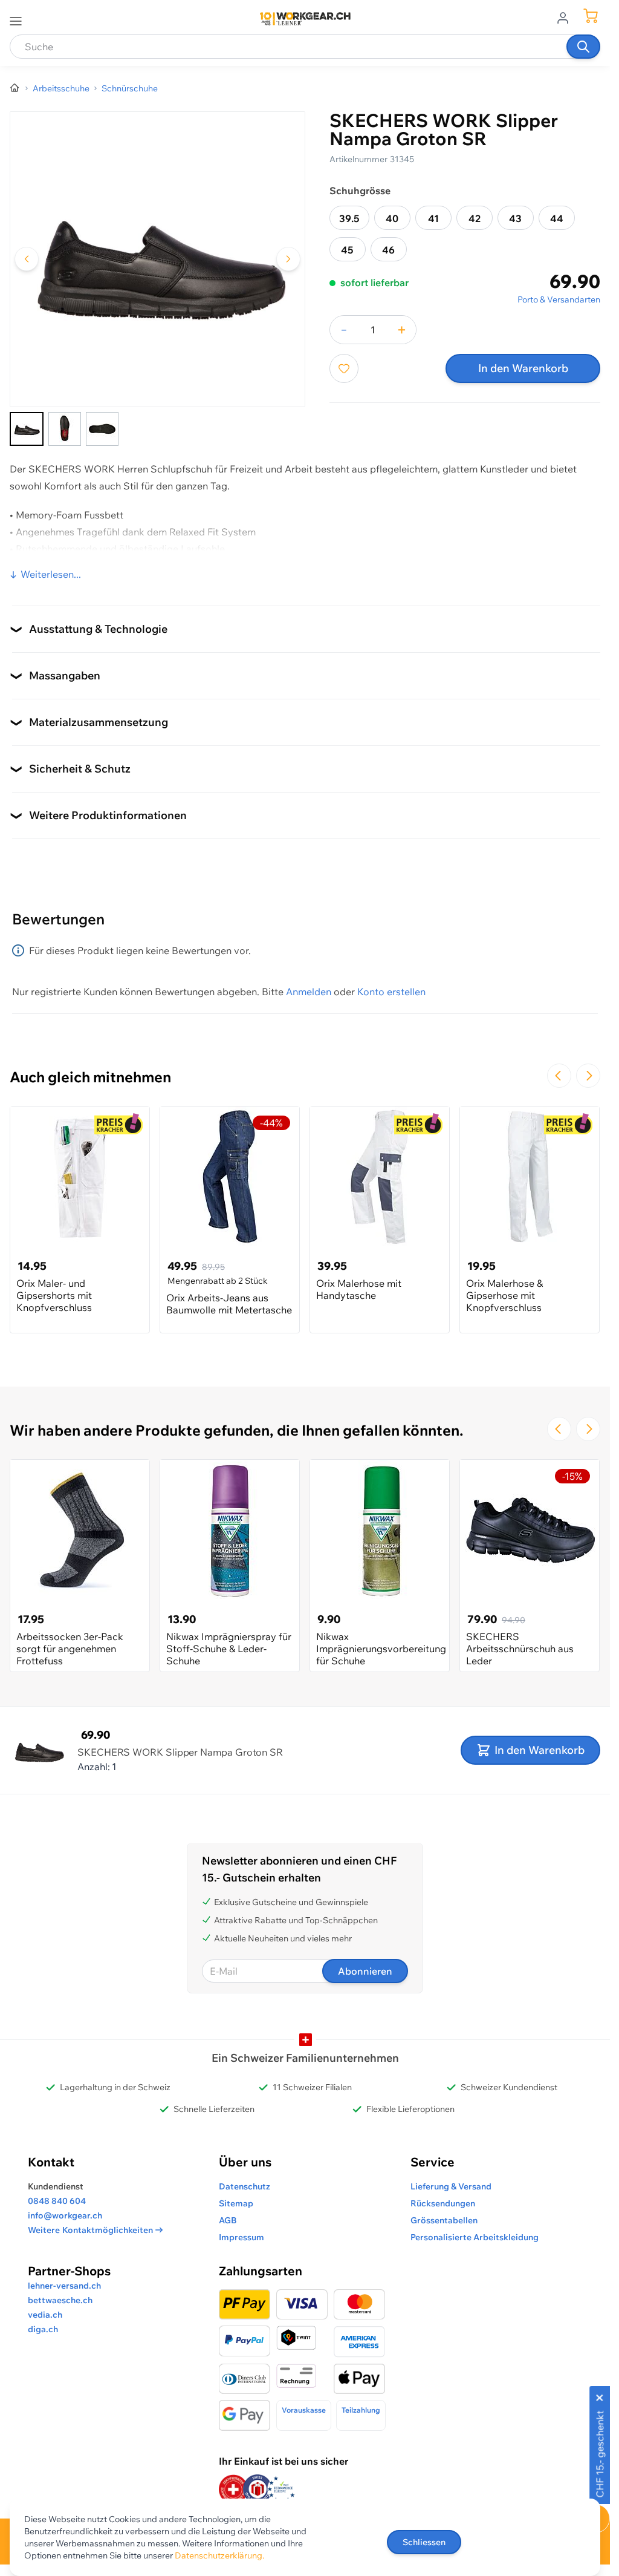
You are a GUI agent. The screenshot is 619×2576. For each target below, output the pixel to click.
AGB (228, 2220)
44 (557, 218)
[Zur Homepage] (15, 88)
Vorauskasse (304, 2410)
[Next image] (288, 259)
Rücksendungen (443, 2203)
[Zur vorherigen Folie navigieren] (559, 1076)
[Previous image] (27, 259)
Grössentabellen (444, 2220)
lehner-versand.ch (64, 2286)
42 (475, 218)
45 (347, 250)
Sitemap (236, 2203)
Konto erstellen (391, 992)
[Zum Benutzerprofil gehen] (566, 17)
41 (433, 218)
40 (392, 218)
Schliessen (424, 2542)
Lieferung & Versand (451, 2186)
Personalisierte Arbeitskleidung (475, 2237)
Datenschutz (245, 2186)
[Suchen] (583, 47)
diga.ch (43, 2329)
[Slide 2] (65, 429)
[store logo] (305, 19)
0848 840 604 (57, 2201)
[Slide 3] (102, 429)
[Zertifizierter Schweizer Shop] (233, 2489)
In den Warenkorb (523, 368)
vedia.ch (45, 2315)
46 (388, 250)
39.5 (349, 218)
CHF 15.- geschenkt (600, 2454)
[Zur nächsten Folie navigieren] (588, 1076)
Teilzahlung (361, 2410)
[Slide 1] (27, 429)
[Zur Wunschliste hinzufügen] (344, 368)
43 (515, 218)
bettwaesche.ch (60, 2300)
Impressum (241, 2237)
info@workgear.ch (65, 2215)
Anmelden (309, 992)
